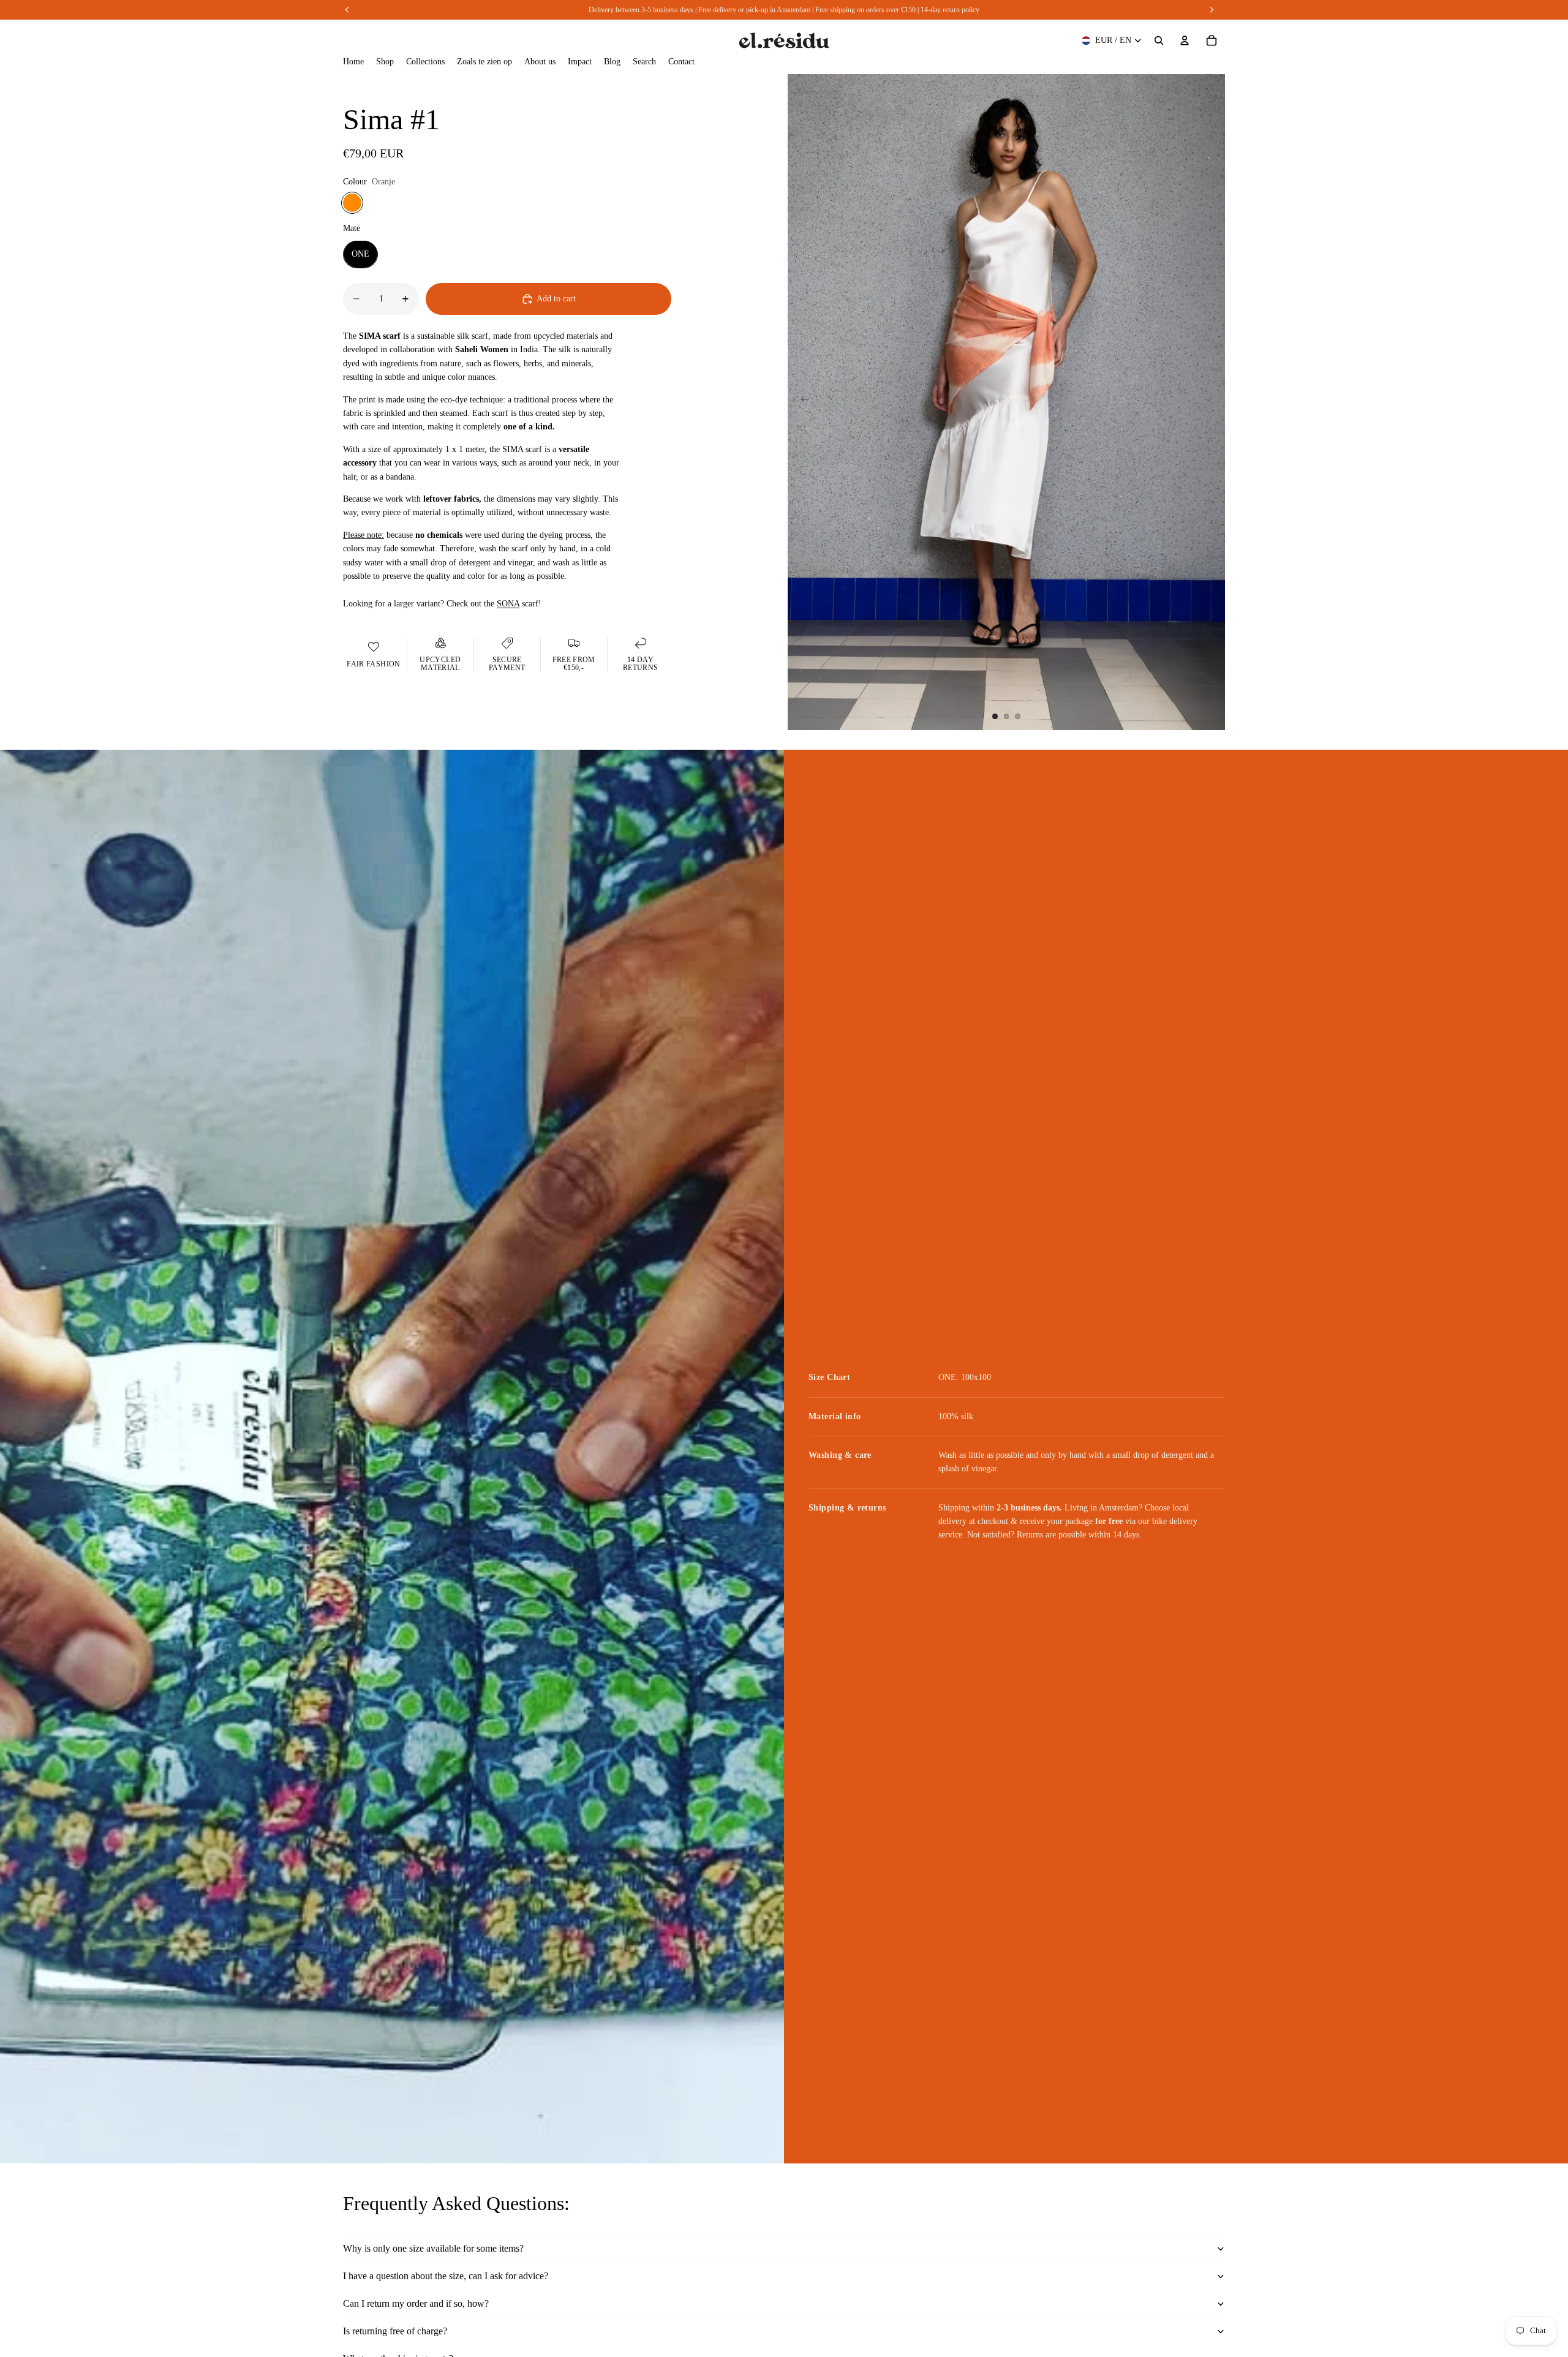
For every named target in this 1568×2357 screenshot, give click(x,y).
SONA (508, 603)
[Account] (1185, 40)
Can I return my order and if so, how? (416, 2303)
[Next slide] (1212, 402)
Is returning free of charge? (395, 2331)
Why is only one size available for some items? (433, 2248)
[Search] (1159, 40)
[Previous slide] (801, 402)
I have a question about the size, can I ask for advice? (446, 2276)
